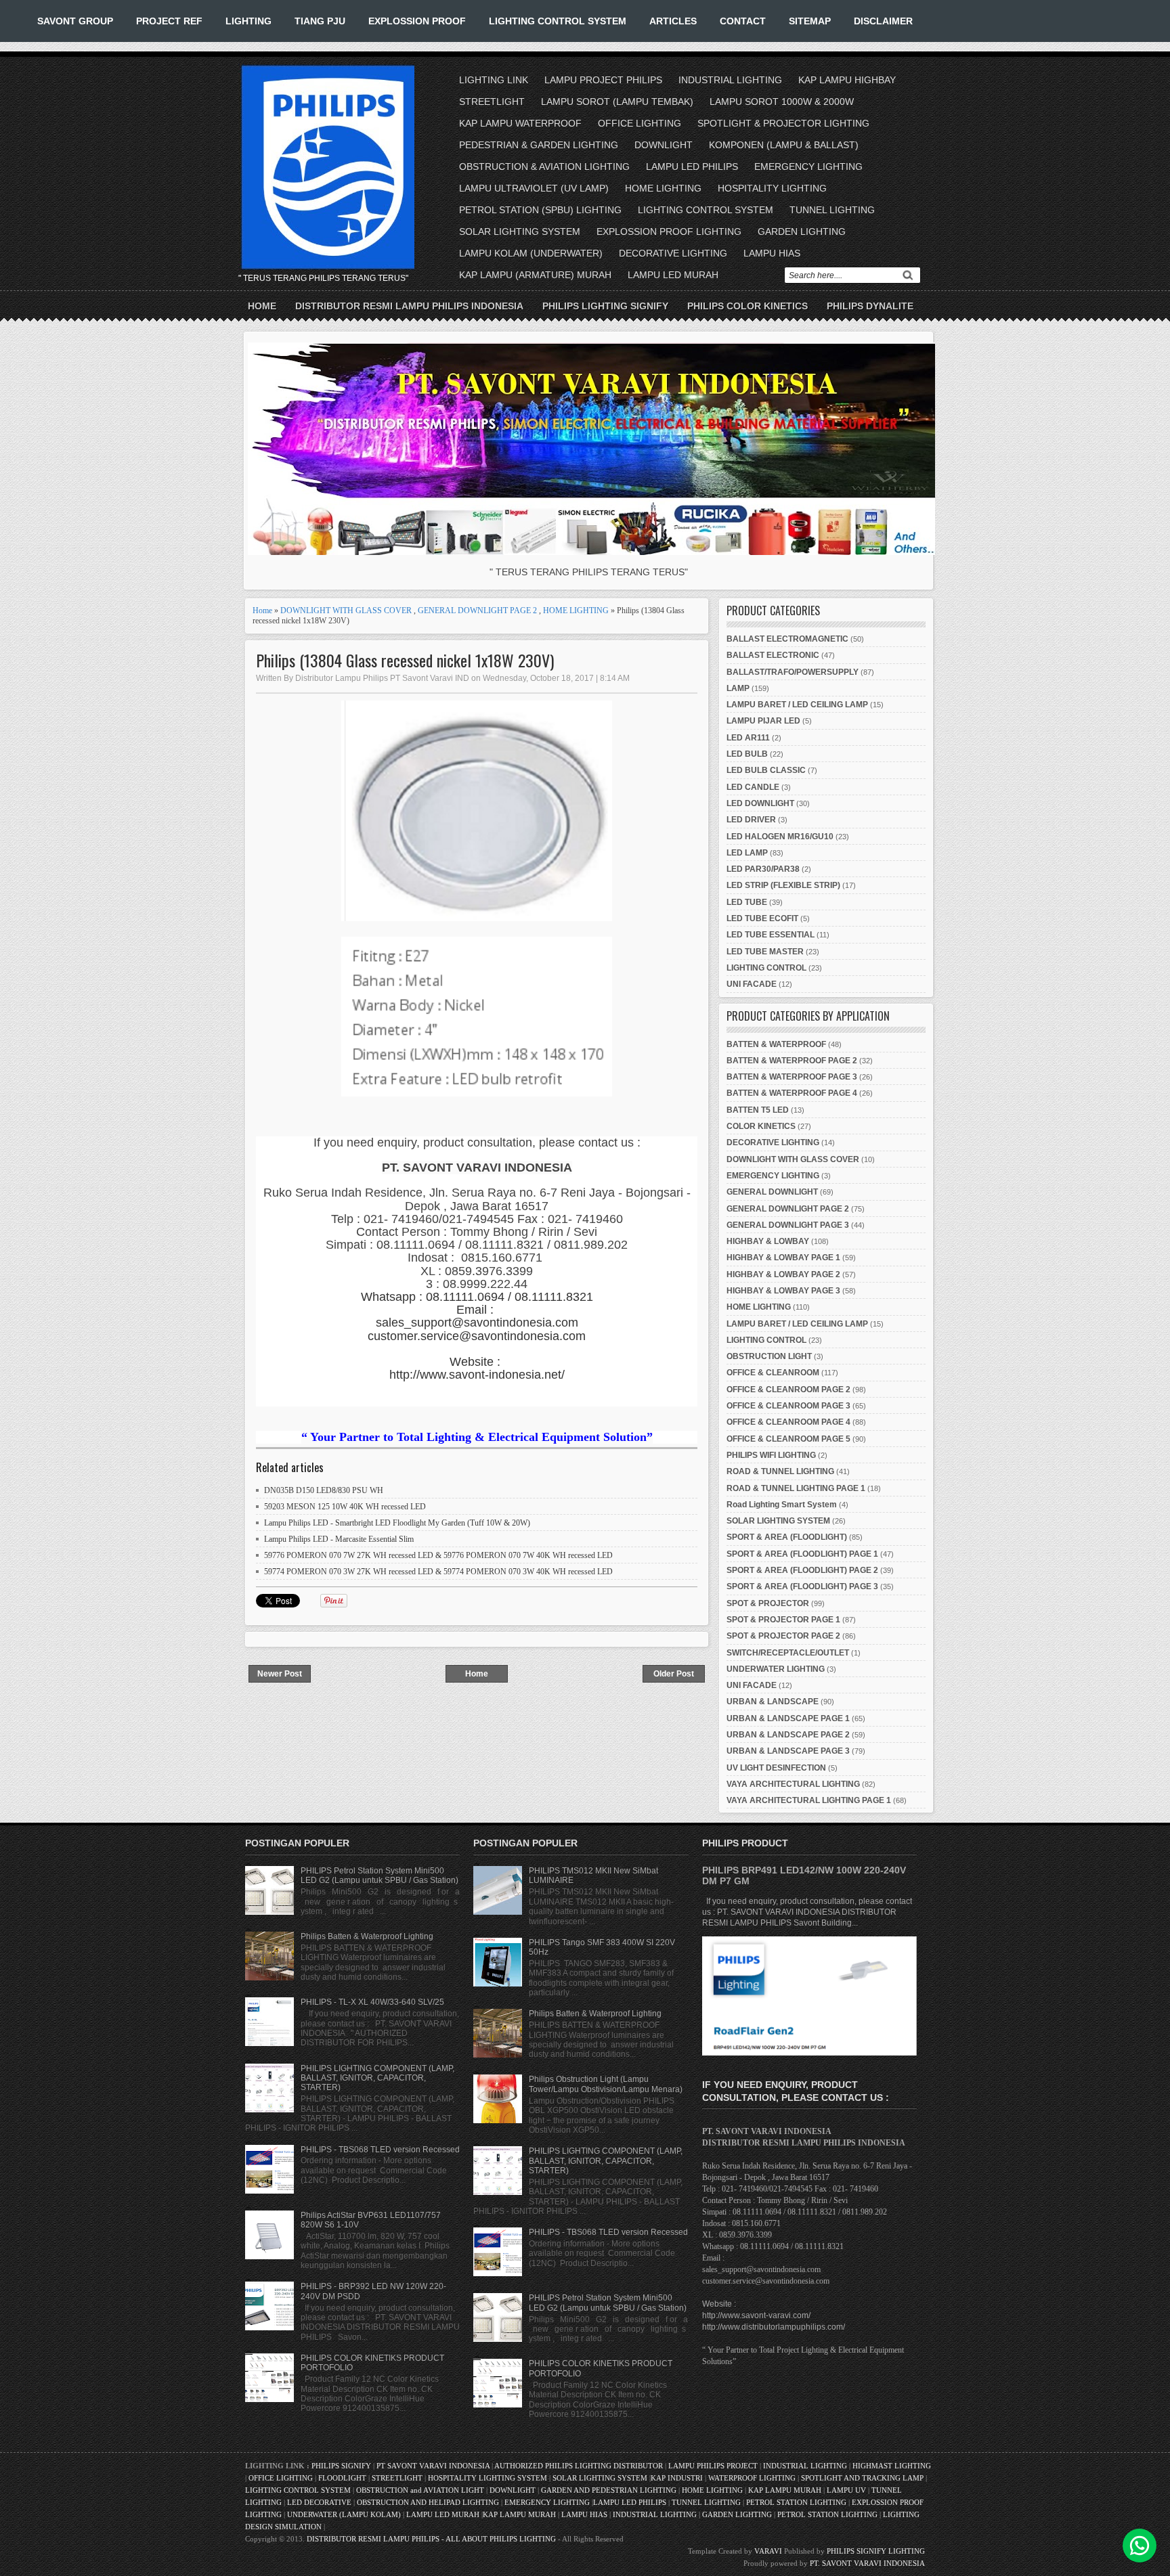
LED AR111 (748, 738)
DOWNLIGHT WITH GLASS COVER (346, 610)
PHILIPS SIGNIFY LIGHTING (876, 2551)
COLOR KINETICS (761, 1126)
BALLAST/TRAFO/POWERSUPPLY (793, 672)
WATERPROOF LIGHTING (752, 2478)
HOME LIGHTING (663, 188)
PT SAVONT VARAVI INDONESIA (434, 2466)
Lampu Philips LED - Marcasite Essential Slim (339, 1539)
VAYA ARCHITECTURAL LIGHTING (793, 1784)
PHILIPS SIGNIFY (342, 2466)
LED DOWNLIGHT (760, 803)
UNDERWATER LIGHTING (776, 1669)
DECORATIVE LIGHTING (673, 253)
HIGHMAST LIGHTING (892, 2466)
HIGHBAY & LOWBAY (768, 1241)
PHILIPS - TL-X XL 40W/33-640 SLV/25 (372, 2002)
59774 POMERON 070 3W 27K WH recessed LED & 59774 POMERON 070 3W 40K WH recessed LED (438, 1572)
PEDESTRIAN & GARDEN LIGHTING (539, 145)
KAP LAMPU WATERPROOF (520, 123)
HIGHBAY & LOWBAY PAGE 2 (783, 1274)
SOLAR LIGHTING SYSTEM (520, 231)
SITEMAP (810, 21)
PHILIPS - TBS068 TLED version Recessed (380, 2150)
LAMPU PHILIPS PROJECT (714, 2466)
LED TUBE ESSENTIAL (771, 935)
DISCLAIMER (883, 21)
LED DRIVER (751, 820)
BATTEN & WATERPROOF (776, 1044)
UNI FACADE (752, 984)
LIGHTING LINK (494, 80)
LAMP (738, 688)
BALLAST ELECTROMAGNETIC (787, 639)
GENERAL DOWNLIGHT (772, 1192)
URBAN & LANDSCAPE (773, 1702)
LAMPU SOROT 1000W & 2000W (782, 102)
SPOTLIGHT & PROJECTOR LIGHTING (783, 123)
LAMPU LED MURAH (673, 275)
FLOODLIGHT (342, 2478)
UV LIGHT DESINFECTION (776, 1768)
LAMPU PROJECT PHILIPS (603, 80)
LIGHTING (248, 21)
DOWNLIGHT (664, 145)
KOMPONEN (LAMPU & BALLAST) (784, 145)
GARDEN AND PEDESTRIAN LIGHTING (609, 2490)
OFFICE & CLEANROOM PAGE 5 (788, 1439)
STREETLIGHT (492, 102)
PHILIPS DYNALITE (870, 306)
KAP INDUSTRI (677, 2478)
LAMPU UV (846, 2490)
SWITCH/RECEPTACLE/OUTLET (788, 1653)
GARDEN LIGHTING (802, 231)
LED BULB (747, 754)
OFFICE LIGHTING (640, 123)
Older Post (674, 1674)
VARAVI (768, 2551)
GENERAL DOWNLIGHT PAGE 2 (477, 610)
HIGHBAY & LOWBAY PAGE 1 (783, 1258)
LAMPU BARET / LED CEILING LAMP (797, 705)
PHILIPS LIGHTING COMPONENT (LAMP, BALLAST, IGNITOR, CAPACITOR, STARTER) (377, 2078)
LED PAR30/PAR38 (763, 869)
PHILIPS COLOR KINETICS (747, 306)
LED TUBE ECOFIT (762, 918)
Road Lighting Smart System (782, 1505)
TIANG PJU (320, 21)
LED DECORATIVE (319, 2502)
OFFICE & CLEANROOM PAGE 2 (788, 1390)
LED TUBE (747, 902)
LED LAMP (747, 853)
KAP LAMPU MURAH (785, 2490)
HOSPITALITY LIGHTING (772, 188)
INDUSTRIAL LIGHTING (730, 80)
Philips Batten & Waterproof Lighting (367, 1936)
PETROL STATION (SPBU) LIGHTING (540, 210)
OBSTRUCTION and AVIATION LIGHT (420, 2490)
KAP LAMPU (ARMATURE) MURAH (535, 275)
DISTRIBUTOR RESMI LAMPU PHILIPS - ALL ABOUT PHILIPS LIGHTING (431, 2539)
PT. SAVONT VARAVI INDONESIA (867, 2563)
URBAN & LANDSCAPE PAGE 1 (788, 1718)
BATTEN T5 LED (758, 1110)
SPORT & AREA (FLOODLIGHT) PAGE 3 (802, 1586)
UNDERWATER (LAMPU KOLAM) (344, 2514)
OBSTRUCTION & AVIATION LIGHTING (544, 166)
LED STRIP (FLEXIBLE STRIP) (783, 885)
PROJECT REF (169, 21)
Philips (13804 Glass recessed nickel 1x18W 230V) (405, 660)
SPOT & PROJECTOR (768, 1603)
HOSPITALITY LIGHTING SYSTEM (487, 2478)
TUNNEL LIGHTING (832, 210)
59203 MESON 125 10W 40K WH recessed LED (345, 1507)
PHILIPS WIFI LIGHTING (771, 1455)
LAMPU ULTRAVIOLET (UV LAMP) (534, 188)
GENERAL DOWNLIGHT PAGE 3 (788, 1225)
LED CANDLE (753, 787)
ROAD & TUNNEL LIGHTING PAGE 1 (796, 1488)
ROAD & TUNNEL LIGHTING (780, 1471)
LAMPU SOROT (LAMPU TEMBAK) (617, 102)
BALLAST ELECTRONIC (773, 655)
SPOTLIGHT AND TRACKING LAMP (862, 2478)
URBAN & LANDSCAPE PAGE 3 (788, 1751)
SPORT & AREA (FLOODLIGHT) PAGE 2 (802, 1570)
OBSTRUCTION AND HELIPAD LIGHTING (428, 2502)
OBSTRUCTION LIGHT (769, 1356)
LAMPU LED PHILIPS (692, 166)
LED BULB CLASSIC (766, 770)
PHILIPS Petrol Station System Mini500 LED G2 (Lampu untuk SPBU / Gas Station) (380, 1875)
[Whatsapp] (1140, 2546)
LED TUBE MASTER (765, 952)
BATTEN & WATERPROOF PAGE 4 (792, 1093)
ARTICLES (673, 21)
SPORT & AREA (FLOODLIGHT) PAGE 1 (802, 1554)
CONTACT (743, 21)
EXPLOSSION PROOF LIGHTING (669, 231)
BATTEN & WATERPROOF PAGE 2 (792, 1061)
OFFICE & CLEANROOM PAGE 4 (788, 1422)
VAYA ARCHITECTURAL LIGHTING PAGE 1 (809, 1800)
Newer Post (280, 1674)
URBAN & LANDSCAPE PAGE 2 (788, 1735)
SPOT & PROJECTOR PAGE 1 (783, 1620)
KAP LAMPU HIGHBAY (847, 80)
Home (262, 306)
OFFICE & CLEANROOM (773, 1373)
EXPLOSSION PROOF (417, 21)
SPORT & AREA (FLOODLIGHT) (787, 1537)
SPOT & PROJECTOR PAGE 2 (783, 1636)
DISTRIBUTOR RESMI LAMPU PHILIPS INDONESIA (409, 306)
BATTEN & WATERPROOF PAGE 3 (792, 1077)
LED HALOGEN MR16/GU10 (780, 837)
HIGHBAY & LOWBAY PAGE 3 (783, 1291)
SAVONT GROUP (75, 21)
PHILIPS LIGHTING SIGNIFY (605, 306)
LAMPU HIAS (772, 253)
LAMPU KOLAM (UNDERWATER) (531, 253)
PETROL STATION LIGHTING (796, 2502)
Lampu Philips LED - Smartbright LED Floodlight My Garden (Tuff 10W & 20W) (397, 1523)
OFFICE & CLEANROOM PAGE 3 (788, 1406)
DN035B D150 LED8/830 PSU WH (324, 1490)
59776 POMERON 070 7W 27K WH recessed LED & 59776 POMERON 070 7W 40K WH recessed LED (438, 1555)
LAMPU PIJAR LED (763, 721)
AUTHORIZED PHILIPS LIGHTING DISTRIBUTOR (580, 2466)
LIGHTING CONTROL (766, 968)
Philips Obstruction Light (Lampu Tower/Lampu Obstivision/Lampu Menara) (606, 2084)
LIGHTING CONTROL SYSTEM (558, 21)
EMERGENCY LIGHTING (808, 166)
